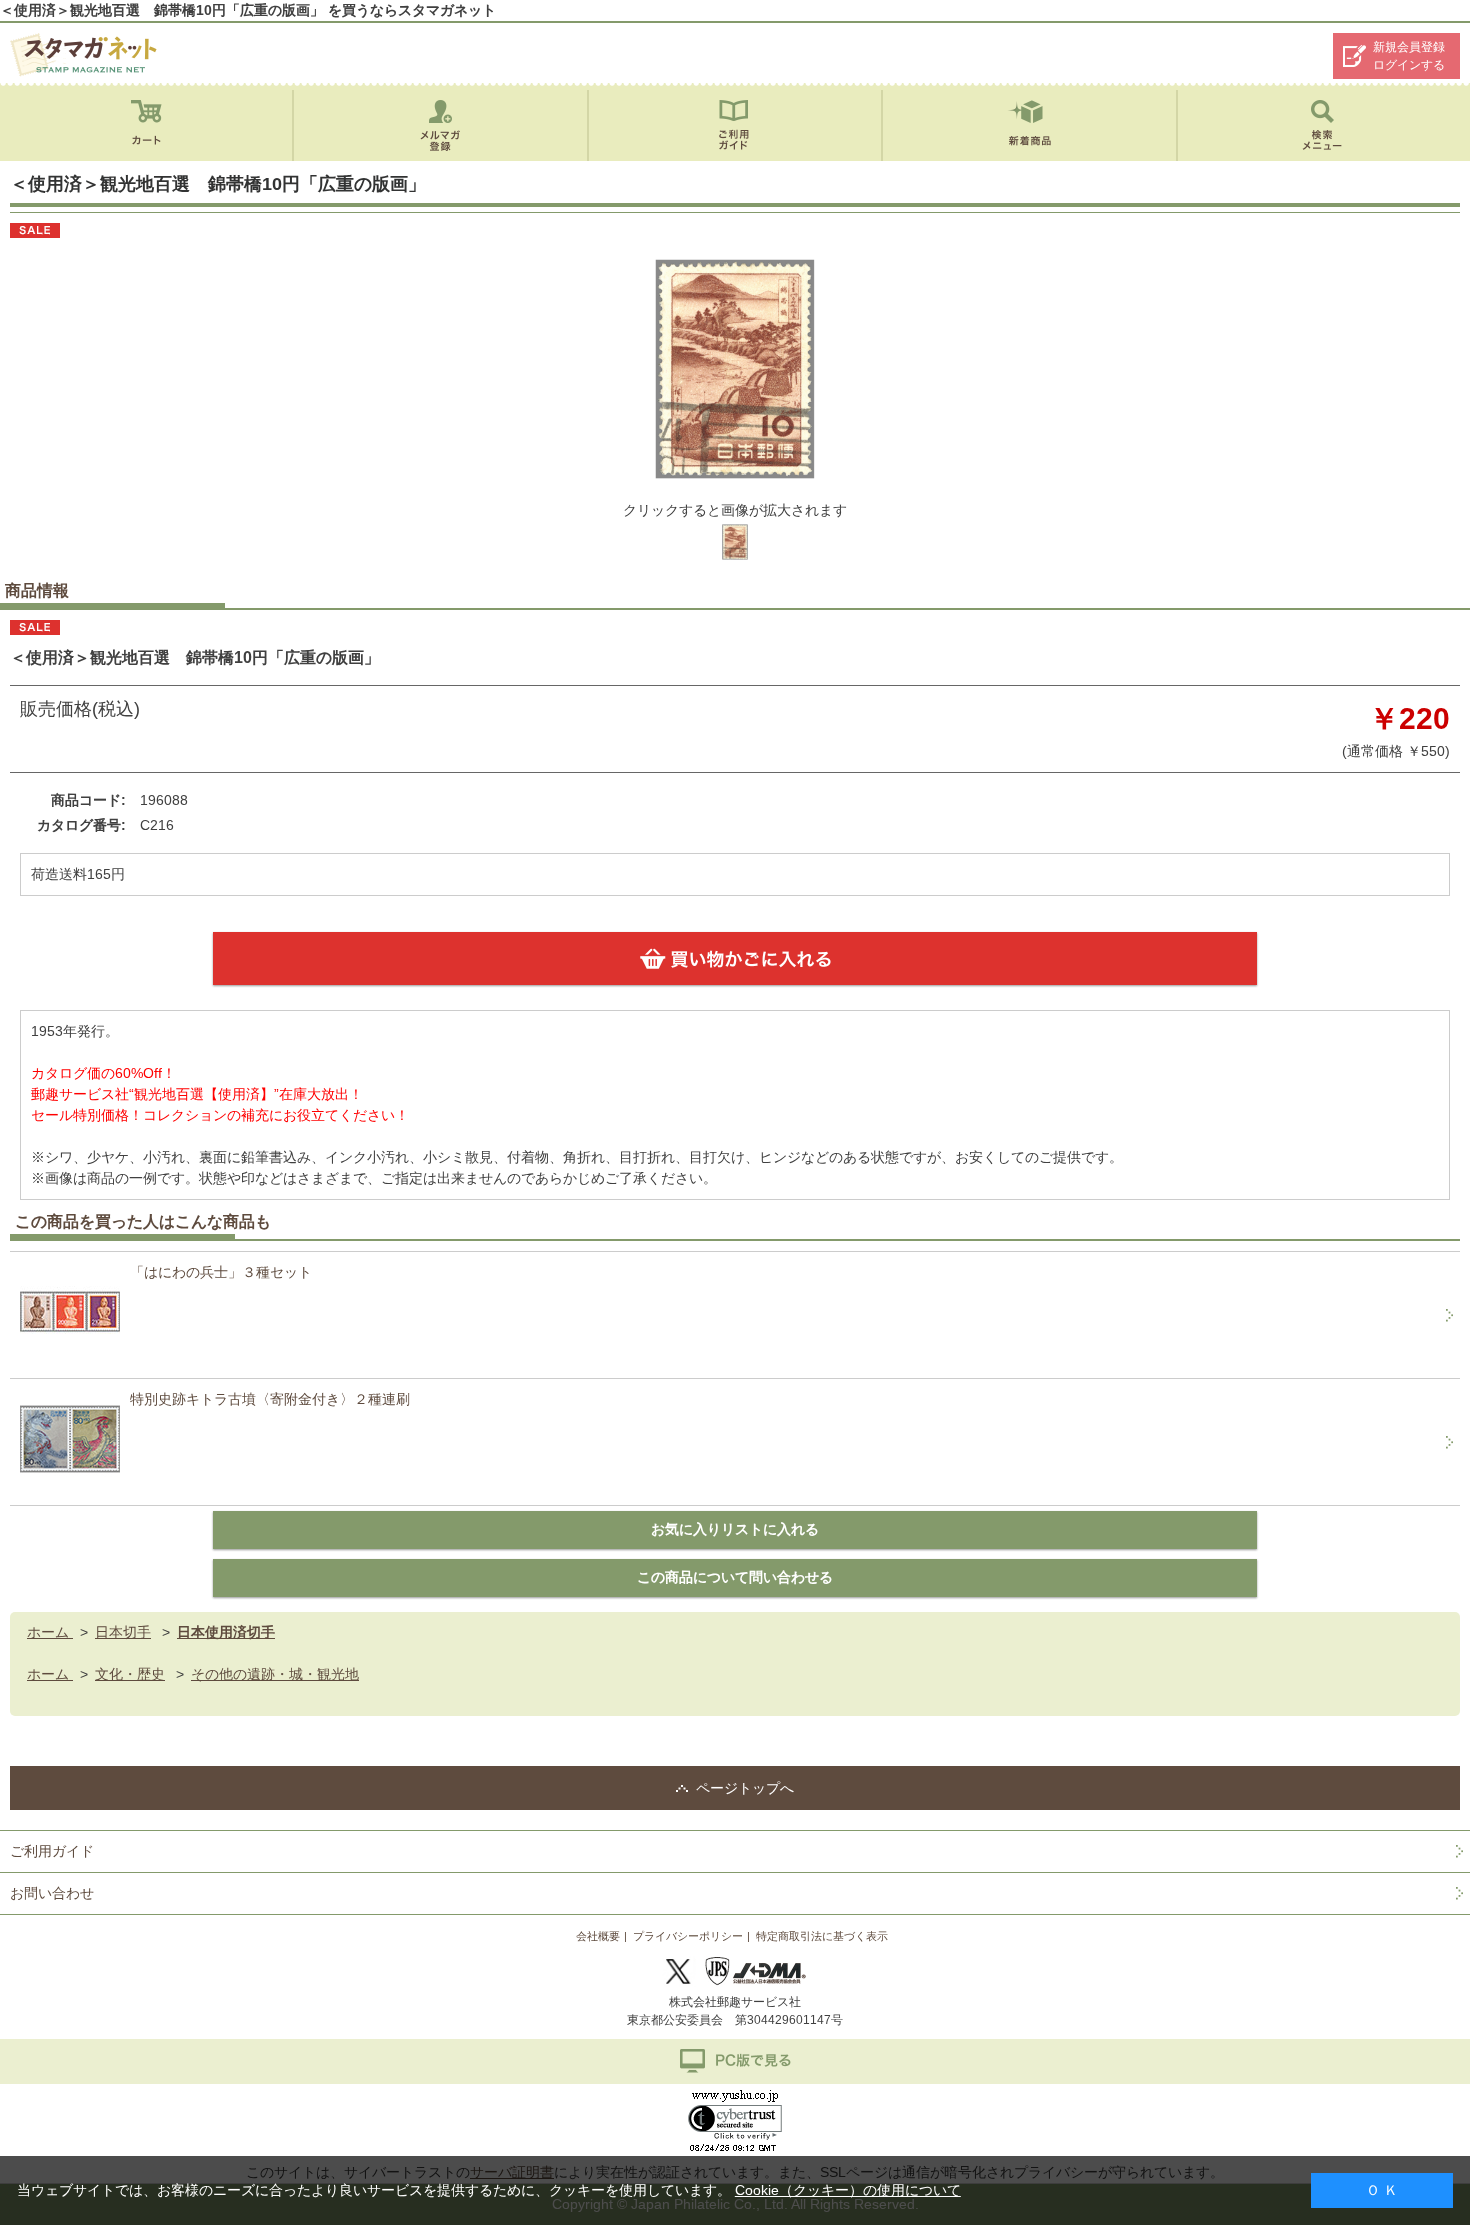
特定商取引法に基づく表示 (822, 1936)
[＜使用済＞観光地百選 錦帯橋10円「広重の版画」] (735, 558)
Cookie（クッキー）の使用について (848, 2190)
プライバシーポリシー (688, 1936)
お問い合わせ (52, 1893)
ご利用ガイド (52, 1851)
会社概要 (598, 1936)
